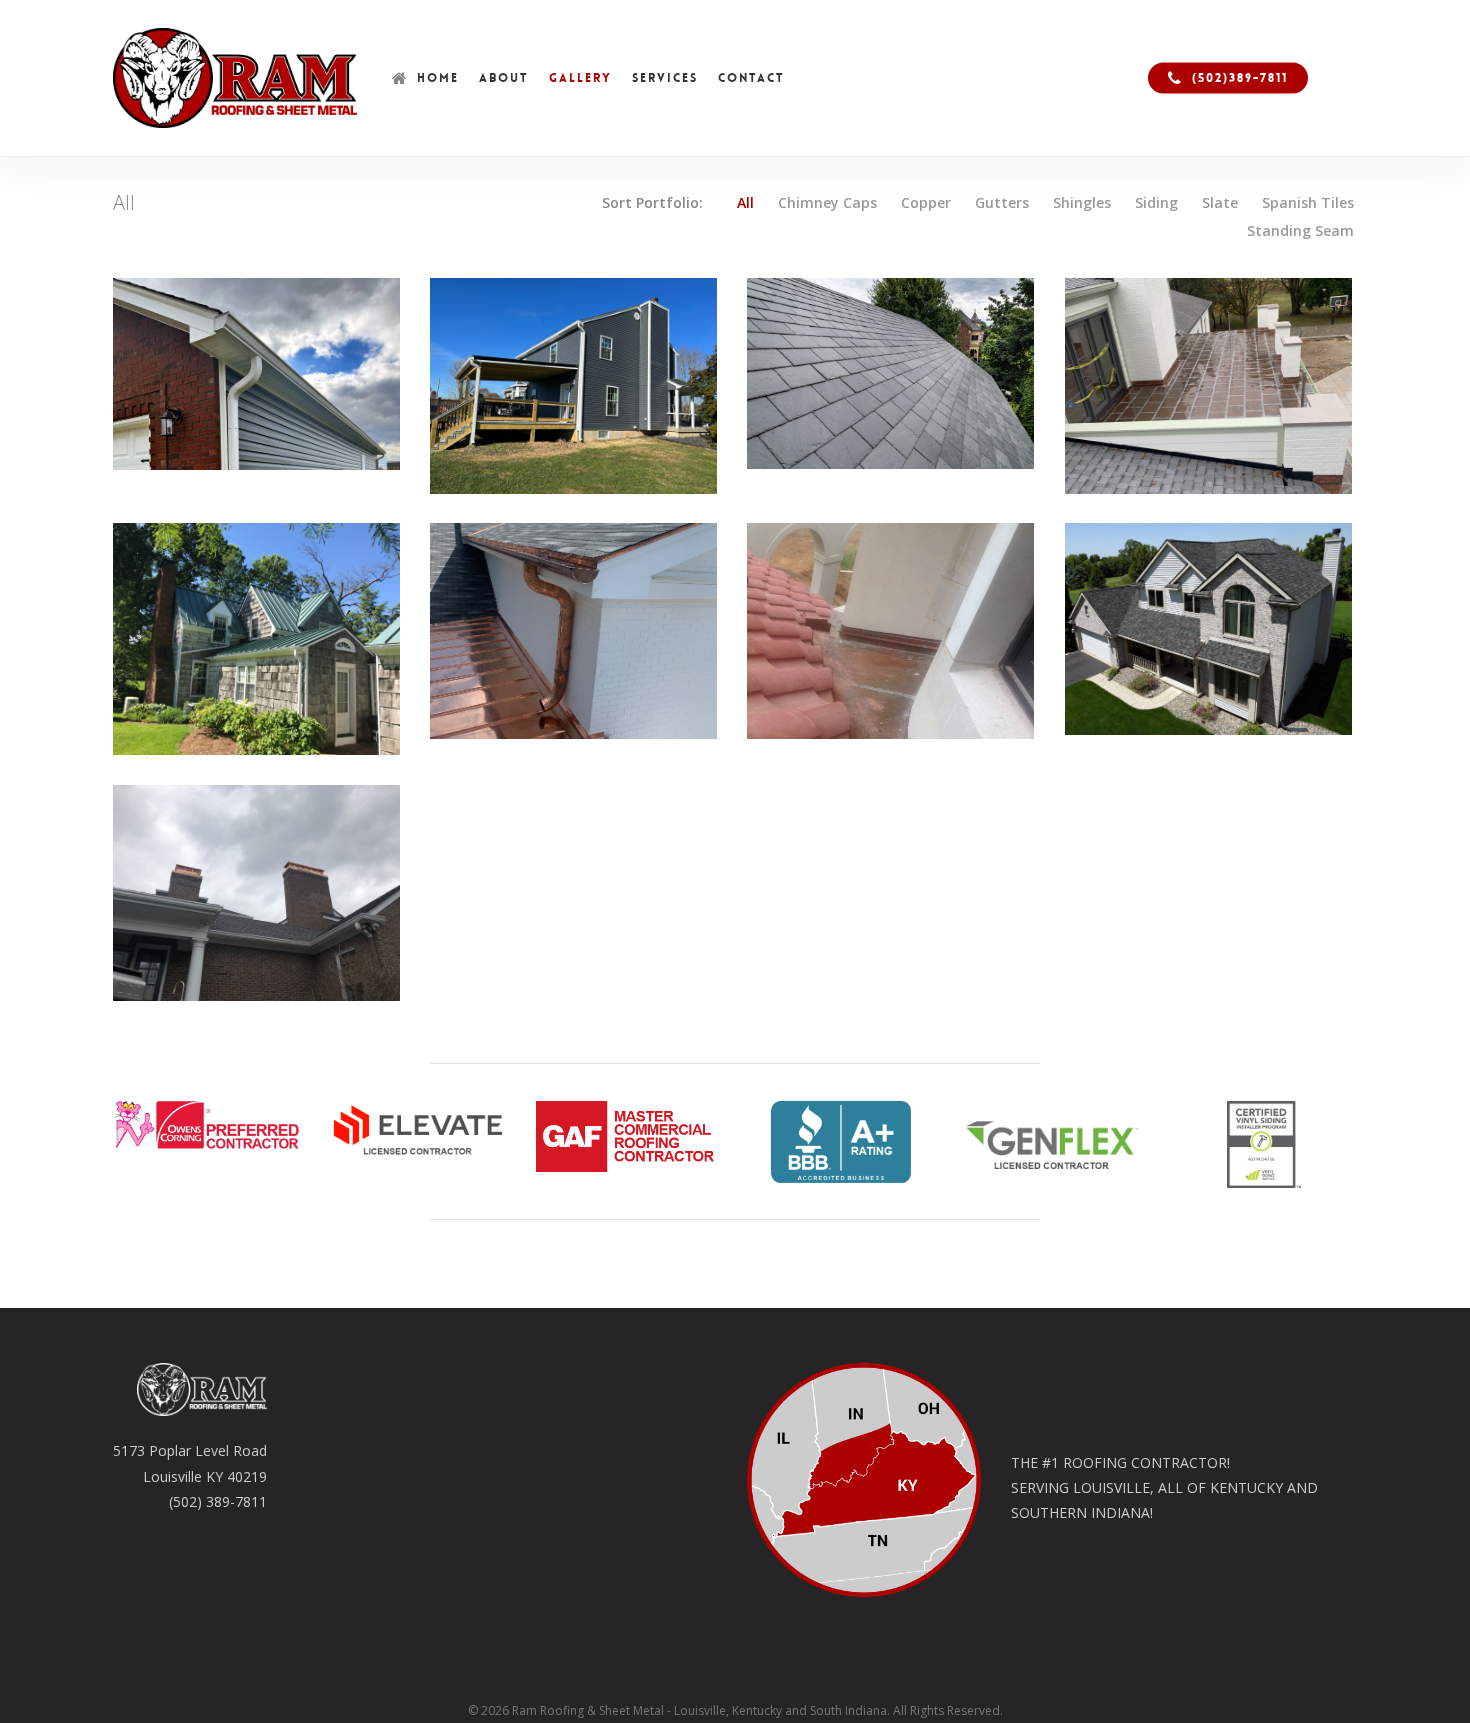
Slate (1220, 203)
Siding (1156, 203)
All (745, 203)
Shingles (1082, 203)
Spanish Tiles (1308, 203)
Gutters (1002, 203)
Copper (926, 203)
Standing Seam (1300, 231)
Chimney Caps (827, 203)
